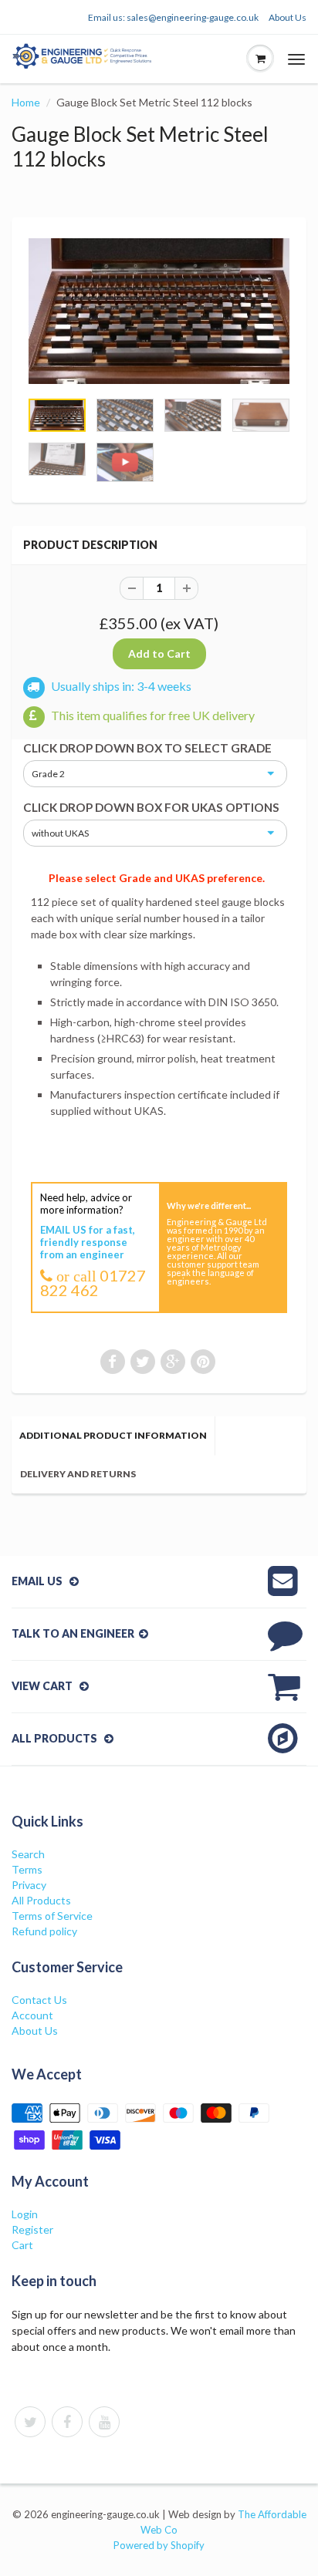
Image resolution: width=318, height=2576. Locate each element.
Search (28, 1854)
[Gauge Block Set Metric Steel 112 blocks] (159, 311)
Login (25, 2214)
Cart (22, 2245)
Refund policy (44, 1931)
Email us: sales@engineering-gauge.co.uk (173, 17)
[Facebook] (67, 2422)
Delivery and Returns (78, 1474)
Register (32, 2229)
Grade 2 (48, 774)
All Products (41, 1900)
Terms (27, 1869)
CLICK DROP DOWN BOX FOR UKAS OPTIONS (151, 807)
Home (26, 102)
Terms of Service (52, 1916)
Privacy (29, 1885)
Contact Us (39, 2000)
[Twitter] (30, 2422)
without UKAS (60, 833)
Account (32, 2015)
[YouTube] (104, 2422)
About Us (288, 17)
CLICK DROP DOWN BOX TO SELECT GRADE (147, 748)
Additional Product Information (113, 1435)
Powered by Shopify (159, 2545)
